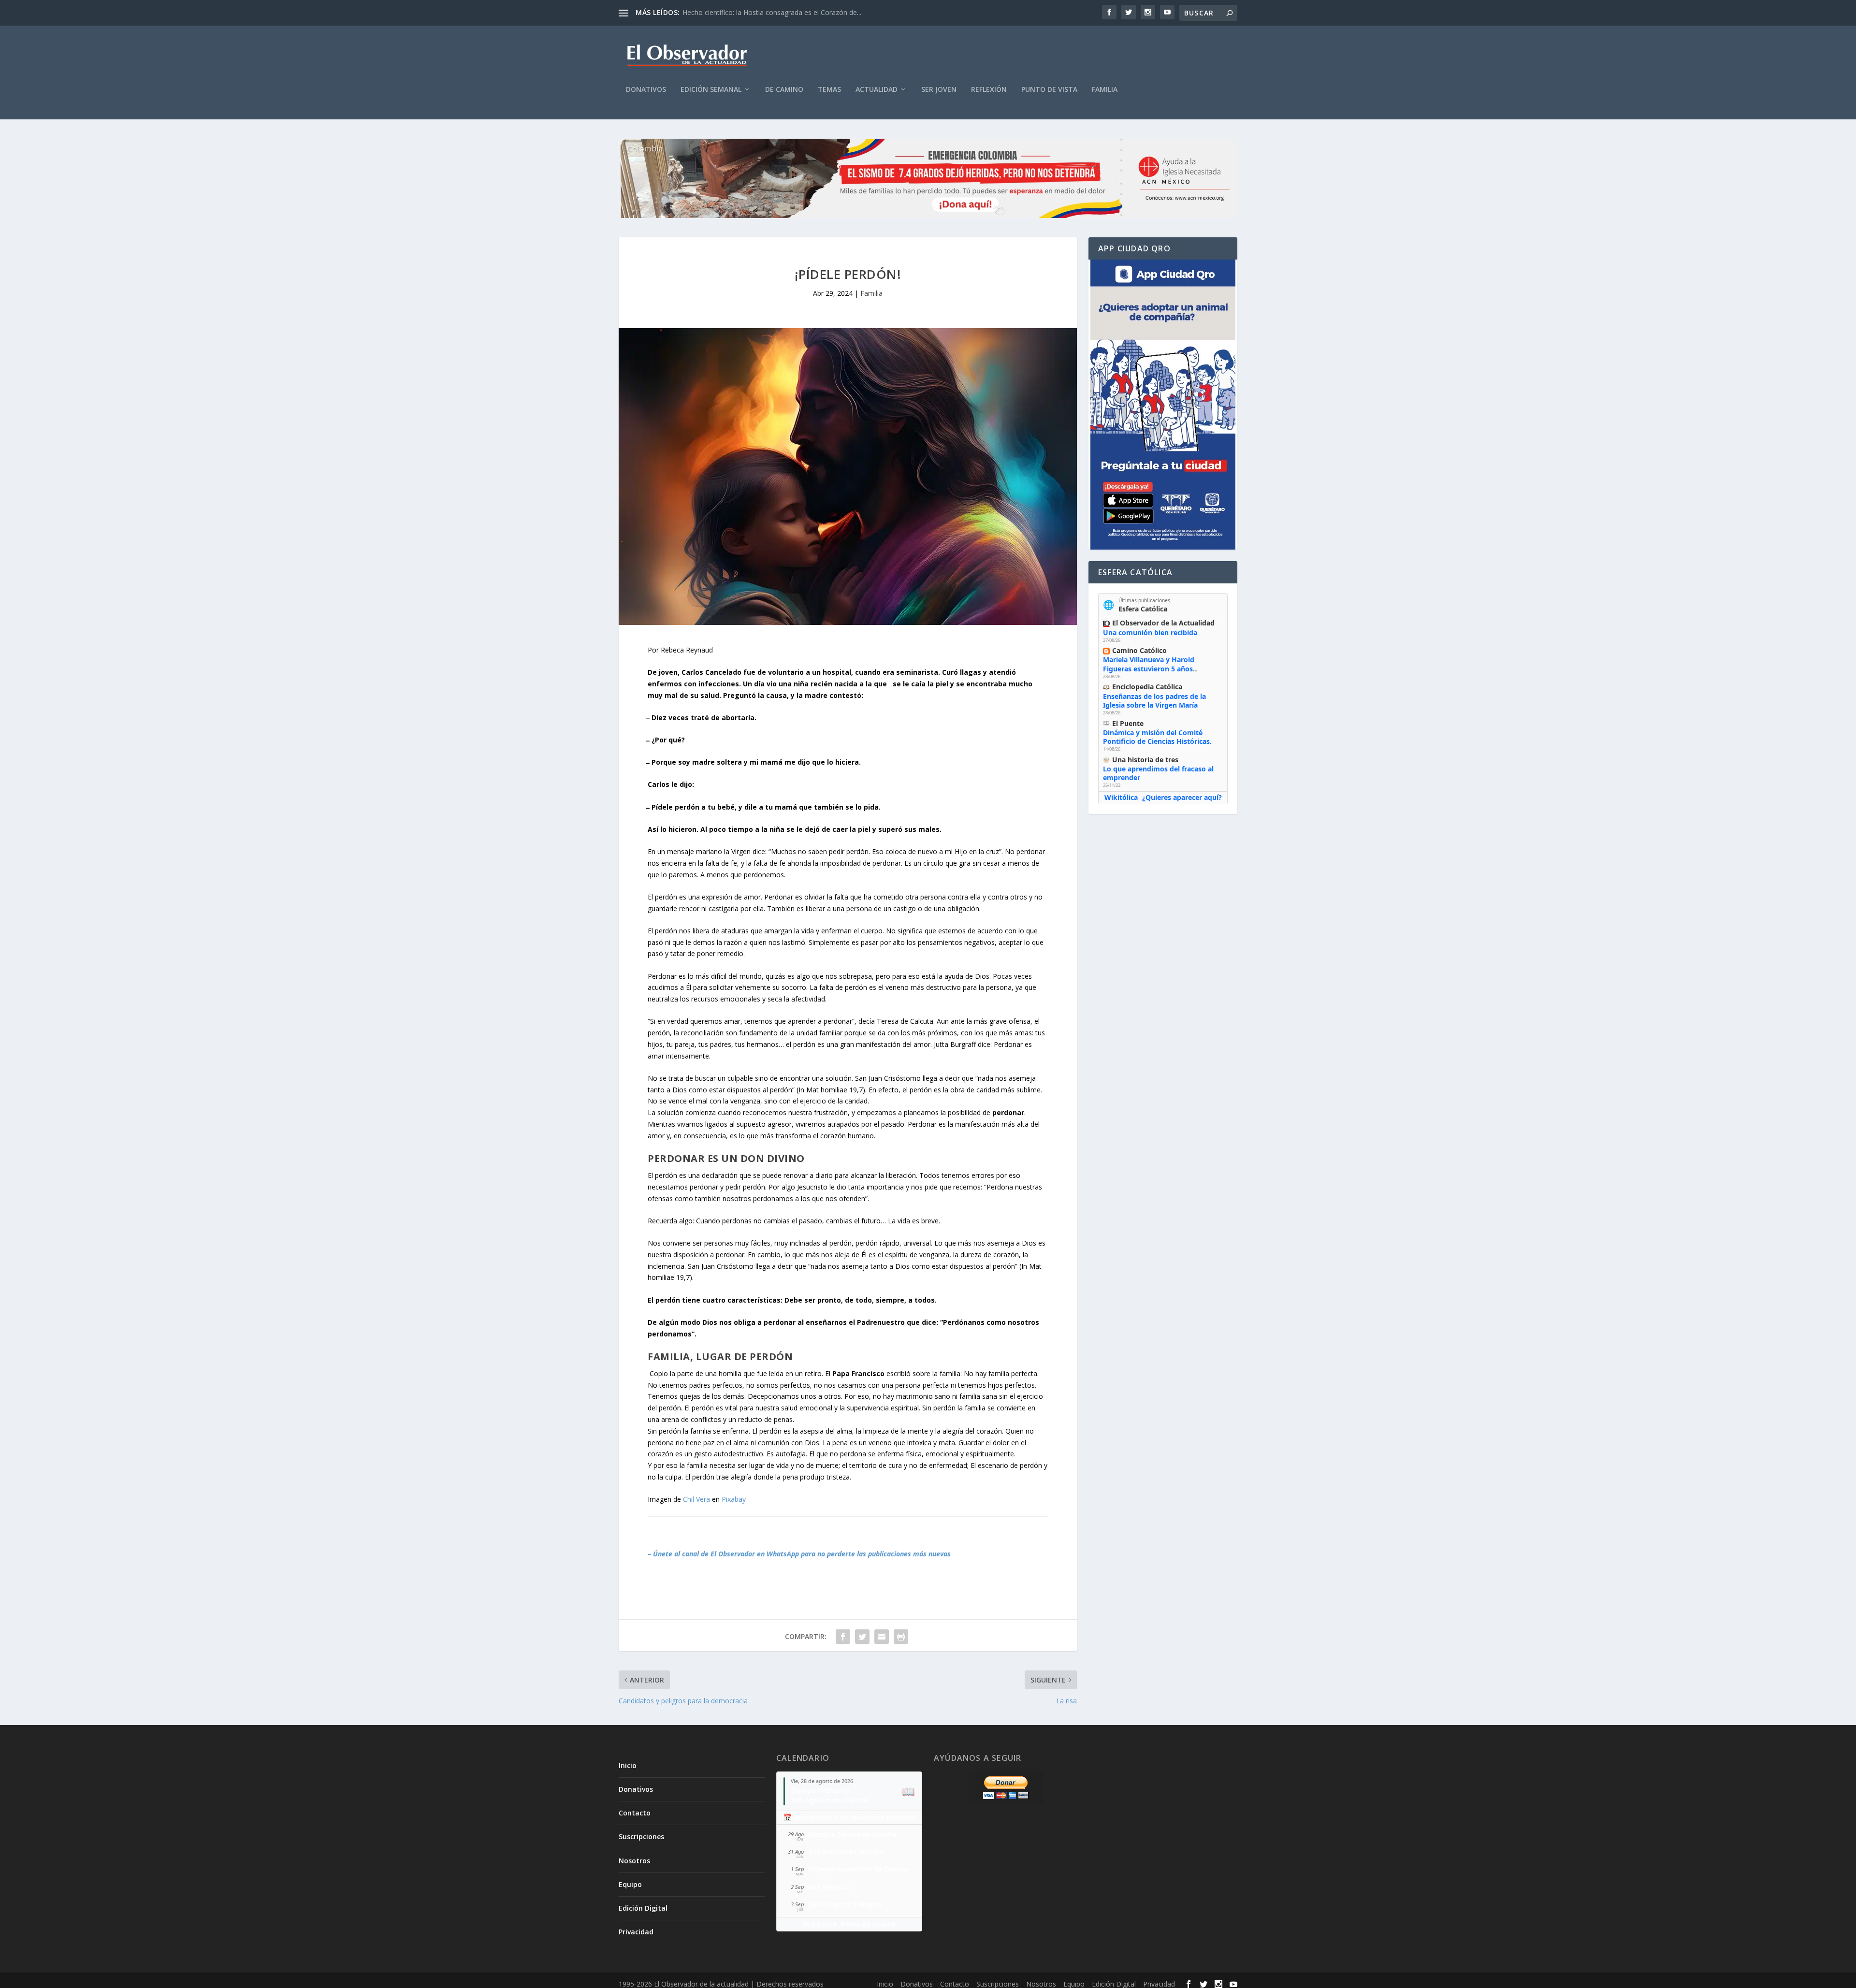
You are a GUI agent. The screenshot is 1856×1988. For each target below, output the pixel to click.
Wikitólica (1121, 797)
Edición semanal (711, 90)
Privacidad (636, 1932)
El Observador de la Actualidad (1163, 623)
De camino (784, 90)
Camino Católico (1139, 650)
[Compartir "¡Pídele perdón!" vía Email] (882, 1637)
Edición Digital (643, 1908)
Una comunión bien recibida (1150, 632)
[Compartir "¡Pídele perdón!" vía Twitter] (862, 1637)
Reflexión (989, 90)
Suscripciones (641, 1836)
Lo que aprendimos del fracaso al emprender (1158, 773)
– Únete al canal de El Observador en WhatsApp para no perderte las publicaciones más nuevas (799, 1554)
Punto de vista (1049, 90)
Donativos (646, 90)
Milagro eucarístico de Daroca (858, 1869)
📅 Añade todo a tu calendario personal (849, 1817)
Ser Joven (939, 90)
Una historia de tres (1145, 760)
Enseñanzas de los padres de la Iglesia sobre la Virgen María (1154, 701)
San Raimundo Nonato (846, 1851)
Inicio (628, 1765)
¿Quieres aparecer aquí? (1182, 797)
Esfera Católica (1143, 609)
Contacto (635, 1813)
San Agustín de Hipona (829, 1800)
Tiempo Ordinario (820, 1791)
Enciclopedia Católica (1147, 687)
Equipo (630, 1884)
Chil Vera (696, 1499)
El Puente (1128, 723)
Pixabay (734, 1499)
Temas (829, 90)
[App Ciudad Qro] (1163, 405)
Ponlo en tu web (868, 1924)
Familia (1105, 90)
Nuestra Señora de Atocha (852, 1834)
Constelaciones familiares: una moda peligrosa (755, 12)
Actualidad (877, 90)
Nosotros (634, 1861)
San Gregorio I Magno (845, 1904)
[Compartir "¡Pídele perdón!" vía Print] (901, 1637)
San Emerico (829, 1887)
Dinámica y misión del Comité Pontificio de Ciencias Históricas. (1157, 737)
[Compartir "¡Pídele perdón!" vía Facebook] (843, 1637)
